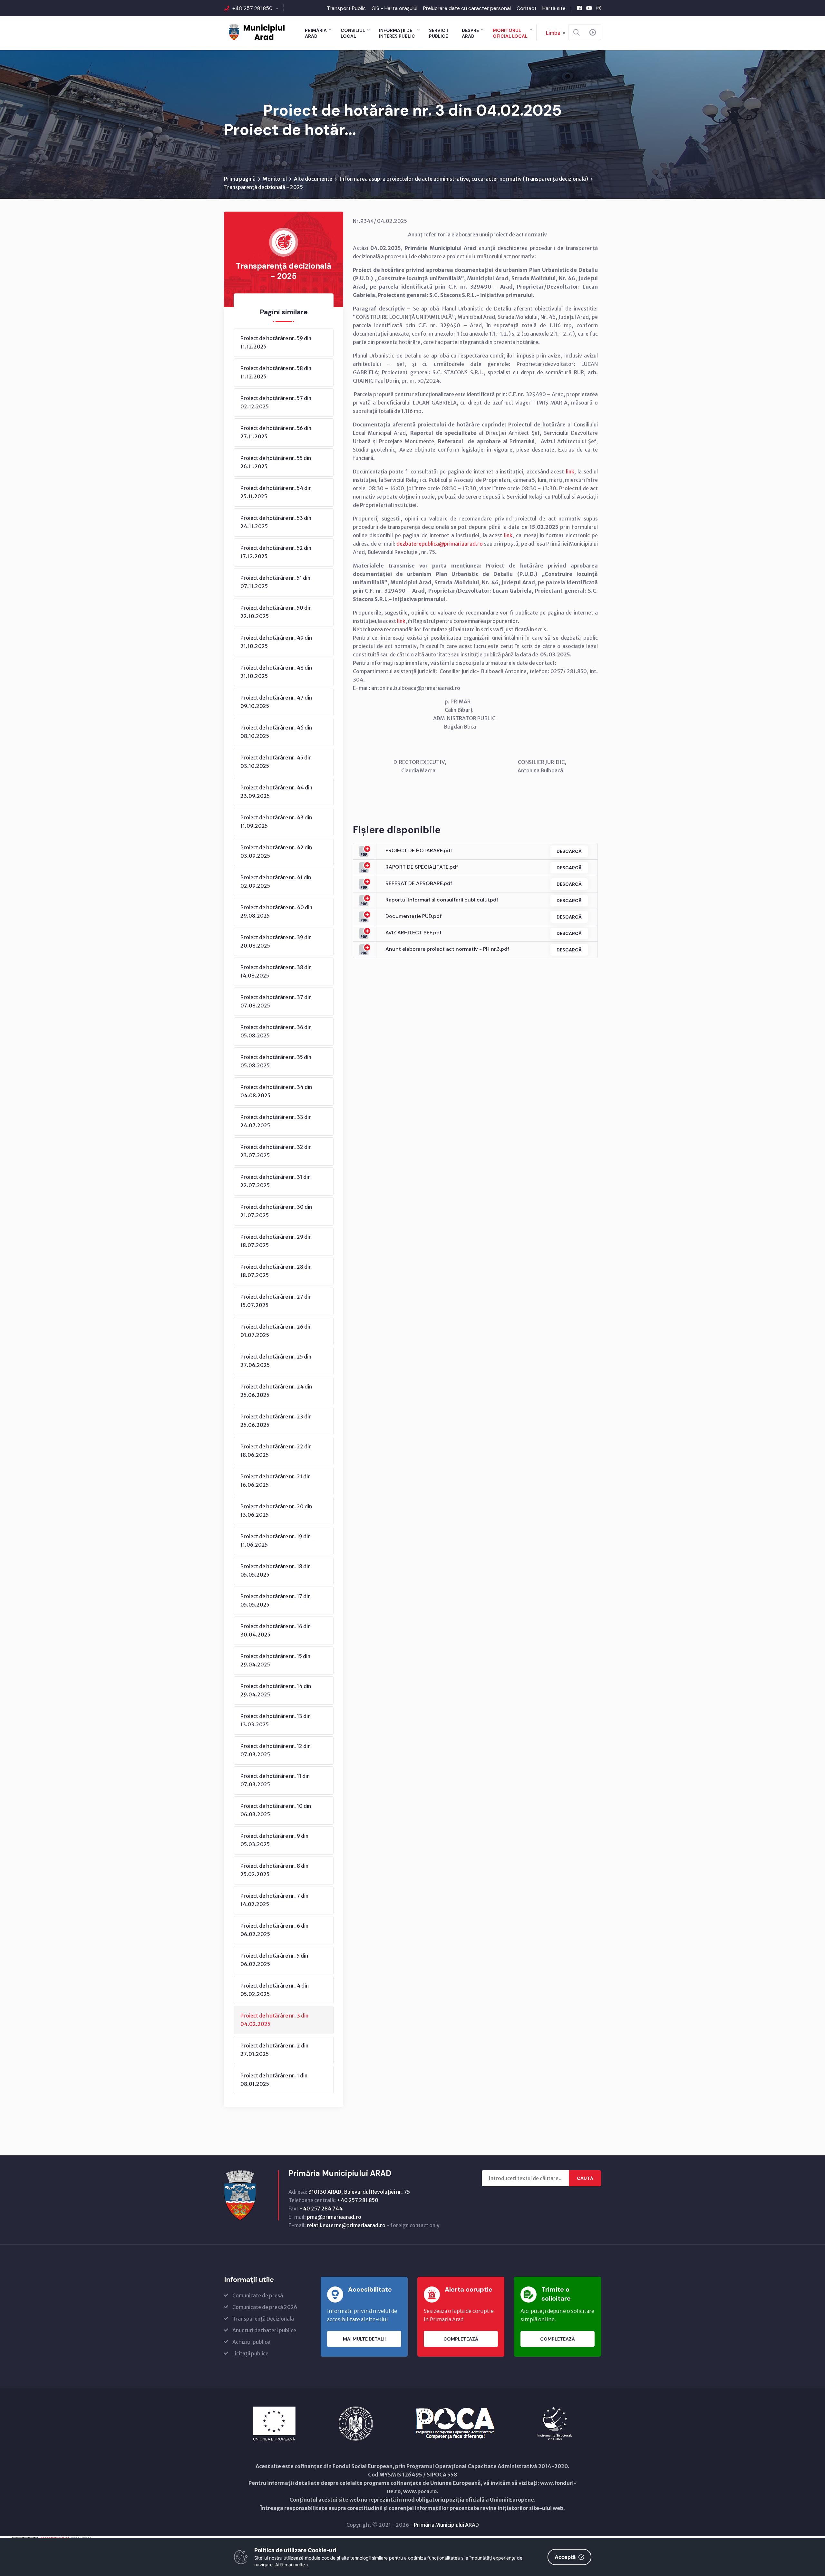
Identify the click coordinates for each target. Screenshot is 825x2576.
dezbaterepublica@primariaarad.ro (440, 544)
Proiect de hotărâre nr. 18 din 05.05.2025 (276, 1570)
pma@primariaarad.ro (334, 2217)
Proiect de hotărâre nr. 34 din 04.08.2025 (276, 1091)
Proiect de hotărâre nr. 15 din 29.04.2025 (275, 1660)
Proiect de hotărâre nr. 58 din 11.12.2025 (276, 372)
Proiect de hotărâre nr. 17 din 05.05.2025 (276, 1600)
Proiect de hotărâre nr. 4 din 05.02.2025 (275, 1990)
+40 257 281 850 (252, 8)
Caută (585, 2178)
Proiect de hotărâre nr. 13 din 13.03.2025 (276, 1720)
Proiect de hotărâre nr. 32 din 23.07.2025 (276, 1151)
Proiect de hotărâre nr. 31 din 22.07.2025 (276, 1181)
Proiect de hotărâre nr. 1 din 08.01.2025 (274, 2080)
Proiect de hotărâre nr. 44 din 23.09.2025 (276, 792)
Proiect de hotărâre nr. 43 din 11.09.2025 (276, 822)
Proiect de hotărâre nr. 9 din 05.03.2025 (274, 1840)
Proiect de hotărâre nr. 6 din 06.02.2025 (274, 1930)
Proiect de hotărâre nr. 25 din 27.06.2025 (276, 1361)
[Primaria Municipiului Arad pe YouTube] (589, 8)
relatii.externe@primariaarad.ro (346, 2225)
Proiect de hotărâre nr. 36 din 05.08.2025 (276, 1031)
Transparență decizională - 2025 (263, 187)
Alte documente (313, 179)
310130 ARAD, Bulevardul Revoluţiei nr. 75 (359, 2192)
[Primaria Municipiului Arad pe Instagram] (599, 8)
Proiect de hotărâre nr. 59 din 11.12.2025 (276, 342)
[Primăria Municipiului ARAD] (256, 32)
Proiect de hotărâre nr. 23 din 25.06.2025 (276, 1421)
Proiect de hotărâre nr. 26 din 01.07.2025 (276, 1331)
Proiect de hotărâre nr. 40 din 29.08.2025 (276, 911)
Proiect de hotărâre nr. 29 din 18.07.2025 (276, 1241)
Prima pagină (240, 179)
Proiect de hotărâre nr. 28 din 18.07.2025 (276, 1271)
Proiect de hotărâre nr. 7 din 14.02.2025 (274, 1900)
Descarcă (569, 851)
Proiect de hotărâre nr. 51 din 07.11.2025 (275, 582)
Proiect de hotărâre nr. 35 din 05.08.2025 (276, 1061)
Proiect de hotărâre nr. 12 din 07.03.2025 (276, 1750)
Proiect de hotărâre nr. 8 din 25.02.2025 (274, 1870)
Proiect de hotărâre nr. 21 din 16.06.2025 (276, 1481)
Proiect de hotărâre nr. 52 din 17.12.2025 (276, 552)
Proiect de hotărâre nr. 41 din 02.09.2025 (276, 882)
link (570, 472)
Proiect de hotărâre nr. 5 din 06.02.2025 (274, 1960)
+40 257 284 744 (321, 2209)
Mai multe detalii (364, 2339)
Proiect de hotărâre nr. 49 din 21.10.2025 (276, 642)
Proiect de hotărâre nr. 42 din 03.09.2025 (276, 852)
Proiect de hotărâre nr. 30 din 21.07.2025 (276, 1211)
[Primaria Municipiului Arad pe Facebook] (579, 8)
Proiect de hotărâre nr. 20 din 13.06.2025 (276, 1511)
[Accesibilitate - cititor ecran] (593, 33)
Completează (461, 2339)
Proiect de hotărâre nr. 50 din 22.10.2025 (276, 612)
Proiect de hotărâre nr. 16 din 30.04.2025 (276, 1630)
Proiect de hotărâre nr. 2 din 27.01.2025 (274, 2050)
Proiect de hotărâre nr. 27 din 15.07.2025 (276, 1301)
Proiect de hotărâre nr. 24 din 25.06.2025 (276, 1391)
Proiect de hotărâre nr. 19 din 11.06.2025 (276, 1541)
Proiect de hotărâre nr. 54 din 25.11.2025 (276, 492)
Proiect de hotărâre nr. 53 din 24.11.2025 (276, 522)
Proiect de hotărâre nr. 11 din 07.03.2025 (275, 1780)
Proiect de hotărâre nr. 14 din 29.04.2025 (276, 1690)
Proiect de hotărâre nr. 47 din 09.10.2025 (276, 702)
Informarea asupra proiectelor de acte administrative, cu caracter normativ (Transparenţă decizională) (464, 179)
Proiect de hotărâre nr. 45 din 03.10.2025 (276, 762)
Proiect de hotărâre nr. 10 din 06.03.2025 (276, 1810)
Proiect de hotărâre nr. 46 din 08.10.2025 (276, 732)
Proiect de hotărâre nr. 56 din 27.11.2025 (276, 432)
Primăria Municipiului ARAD (446, 2525)
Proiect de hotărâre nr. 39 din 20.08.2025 (276, 941)
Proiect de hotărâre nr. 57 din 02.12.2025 (276, 402)
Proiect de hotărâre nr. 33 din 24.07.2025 (276, 1121)
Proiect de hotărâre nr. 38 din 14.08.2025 (276, 971)
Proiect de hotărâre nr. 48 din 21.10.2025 (276, 672)
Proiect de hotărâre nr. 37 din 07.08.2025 (276, 1001)
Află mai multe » (292, 2565)
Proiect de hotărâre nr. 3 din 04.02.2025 (274, 2020)
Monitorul (275, 179)
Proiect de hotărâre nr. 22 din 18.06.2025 (276, 1451)
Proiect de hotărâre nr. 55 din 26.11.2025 (276, 462)
